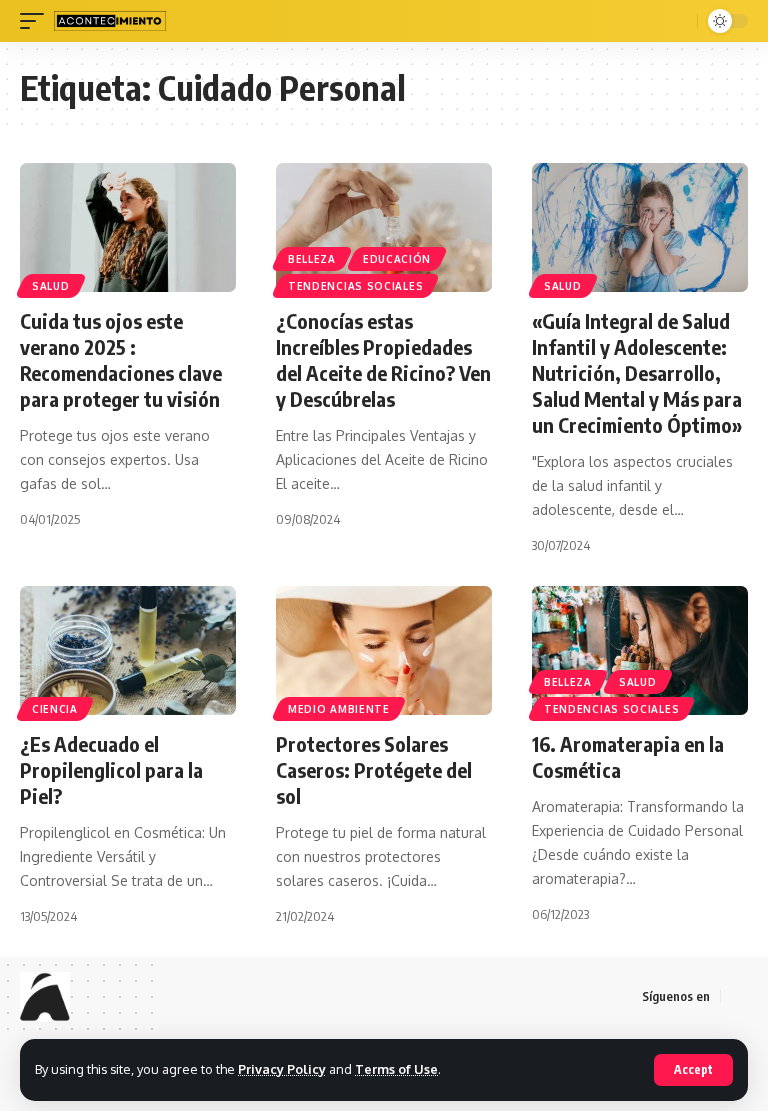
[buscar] (679, 21)
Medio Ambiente (339, 709)
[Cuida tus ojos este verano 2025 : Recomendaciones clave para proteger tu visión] (128, 228)
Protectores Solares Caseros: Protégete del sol (374, 769)
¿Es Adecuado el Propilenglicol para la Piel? (111, 769)
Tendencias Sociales (355, 286)
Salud (51, 286)
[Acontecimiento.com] (110, 21)
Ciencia (55, 709)
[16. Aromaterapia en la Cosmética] (640, 651)
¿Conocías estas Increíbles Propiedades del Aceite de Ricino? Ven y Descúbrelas (383, 359)
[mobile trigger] (37, 21)
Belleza (312, 259)
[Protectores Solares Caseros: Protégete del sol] (384, 651)
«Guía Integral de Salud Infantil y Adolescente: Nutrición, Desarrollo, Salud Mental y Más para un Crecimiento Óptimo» (637, 372)
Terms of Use (396, 1069)
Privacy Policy (282, 1069)
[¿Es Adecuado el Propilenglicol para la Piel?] (128, 651)
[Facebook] (737, 996)
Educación (397, 259)
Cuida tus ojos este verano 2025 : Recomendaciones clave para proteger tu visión (121, 359)
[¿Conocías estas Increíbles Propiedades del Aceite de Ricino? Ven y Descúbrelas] (384, 228)
